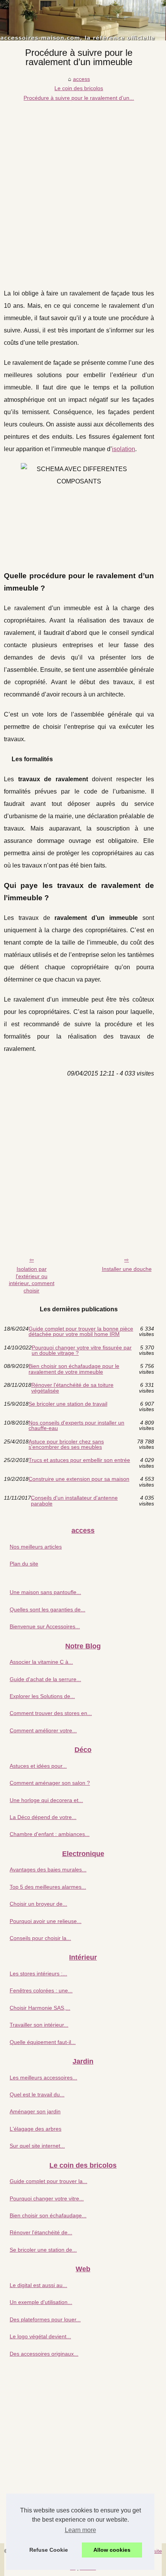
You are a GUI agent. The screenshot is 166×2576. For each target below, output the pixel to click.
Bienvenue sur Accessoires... (45, 1626)
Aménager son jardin (35, 2111)
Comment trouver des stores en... (51, 1713)
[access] (83, 20)
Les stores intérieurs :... (38, 1974)
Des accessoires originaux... (44, 2354)
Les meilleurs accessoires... (43, 2078)
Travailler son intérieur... (39, 2025)
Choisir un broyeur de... (38, 1904)
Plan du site (24, 1564)
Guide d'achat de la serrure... (45, 1679)
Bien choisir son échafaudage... (48, 2215)
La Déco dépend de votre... (43, 1817)
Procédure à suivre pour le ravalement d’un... (79, 98)
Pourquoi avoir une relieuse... (46, 1921)
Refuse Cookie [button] (49, 2550)
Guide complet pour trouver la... (48, 2181)
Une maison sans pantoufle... (45, 1592)
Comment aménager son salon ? (50, 1783)
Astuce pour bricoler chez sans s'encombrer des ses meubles (66, 1444)
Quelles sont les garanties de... (47, 1609)
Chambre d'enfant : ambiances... (50, 1834)
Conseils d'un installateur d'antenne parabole (74, 1501)
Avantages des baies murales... (48, 1869)
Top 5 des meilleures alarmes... (48, 1887)
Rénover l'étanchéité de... (41, 2232)
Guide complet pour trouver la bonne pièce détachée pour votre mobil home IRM (81, 1332)
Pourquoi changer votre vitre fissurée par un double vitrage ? (82, 1350)
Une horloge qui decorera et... (46, 1800)
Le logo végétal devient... (40, 2336)
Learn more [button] (80, 2530)
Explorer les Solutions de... (42, 1696)
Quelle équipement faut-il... (43, 2042)
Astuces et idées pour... (38, 1766)
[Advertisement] (83, 189)
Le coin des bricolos (79, 88)
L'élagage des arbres (36, 2129)
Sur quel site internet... (37, 2146)
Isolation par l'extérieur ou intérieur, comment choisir (32, 1280)
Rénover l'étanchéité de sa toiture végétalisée (72, 1388)
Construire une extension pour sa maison (79, 1479)
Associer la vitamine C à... (41, 1662)
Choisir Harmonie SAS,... (40, 2008)
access (81, 79)
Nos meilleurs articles (36, 1547)
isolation (124, 449)
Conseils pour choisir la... (40, 1938)
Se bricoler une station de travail (68, 1404)
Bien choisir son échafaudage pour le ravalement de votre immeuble (74, 1369)
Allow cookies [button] (112, 2550)
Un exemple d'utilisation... (41, 2302)
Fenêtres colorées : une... (41, 1990)
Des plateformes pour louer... (45, 2319)
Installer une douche (127, 1269)
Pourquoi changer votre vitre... (47, 2198)
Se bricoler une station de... (43, 2250)
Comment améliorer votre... (43, 1730)
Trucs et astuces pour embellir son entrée (79, 1460)
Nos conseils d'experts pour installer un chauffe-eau (76, 1426)
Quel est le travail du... (37, 2094)
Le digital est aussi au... (38, 2285)
